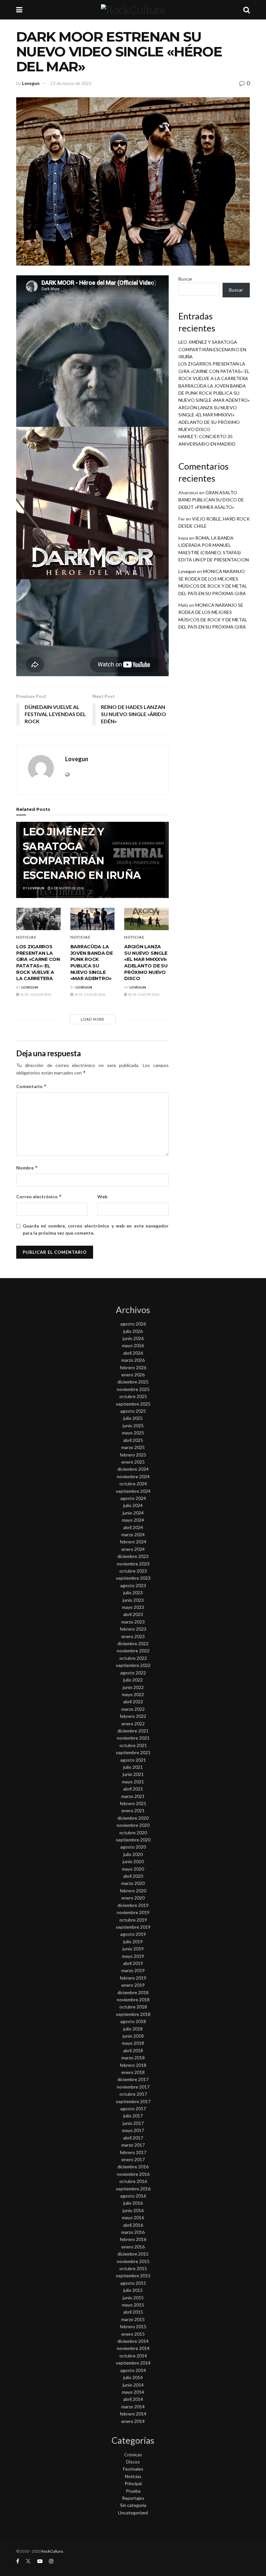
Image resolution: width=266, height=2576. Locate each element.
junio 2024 (133, 1513)
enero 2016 (133, 2247)
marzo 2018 (133, 2058)
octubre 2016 (133, 2181)
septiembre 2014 (133, 2363)
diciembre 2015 (133, 2254)
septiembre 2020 (133, 1840)
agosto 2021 (133, 1760)
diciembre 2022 (133, 1643)
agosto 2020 (133, 1847)
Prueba (133, 2491)
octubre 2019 (133, 1920)
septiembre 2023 (133, 1578)
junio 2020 (133, 1861)
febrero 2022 (133, 1716)
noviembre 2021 (133, 1738)
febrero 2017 (133, 2152)
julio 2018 (133, 2029)
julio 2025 (133, 1418)
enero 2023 (133, 1636)
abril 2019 (133, 1963)
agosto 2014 (133, 2370)
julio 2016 (133, 2203)
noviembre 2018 (133, 2000)
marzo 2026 (133, 1360)
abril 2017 (133, 2138)
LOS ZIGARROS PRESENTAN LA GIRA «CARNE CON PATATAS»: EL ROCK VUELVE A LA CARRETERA (38, 963)
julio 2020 (133, 1854)
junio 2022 (133, 1687)
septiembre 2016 (133, 2189)
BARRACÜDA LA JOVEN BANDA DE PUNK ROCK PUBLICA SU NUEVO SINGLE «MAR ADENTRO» (92, 963)
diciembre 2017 (133, 2079)
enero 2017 (133, 2159)
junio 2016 (133, 2210)
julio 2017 (133, 2116)
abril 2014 (133, 2399)
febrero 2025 (133, 1455)
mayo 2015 (133, 2305)
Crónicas (133, 2455)
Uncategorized (133, 2513)
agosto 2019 (133, 1934)
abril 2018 (133, 2050)
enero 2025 (133, 1462)
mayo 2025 (133, 1433)
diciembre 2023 (133, 1556)
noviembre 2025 (133, 1389)
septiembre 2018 (133, 2014)
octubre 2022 (133, 1658)
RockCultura (52, 2551)
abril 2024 (133, 1527)
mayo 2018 (133, 2043)
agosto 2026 (133, 1324)
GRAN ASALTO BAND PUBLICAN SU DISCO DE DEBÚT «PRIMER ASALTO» (211, 500)
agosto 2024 (133, 1498)
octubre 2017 (133, 2094)
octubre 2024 (133, 1484)
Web (102, 1197)
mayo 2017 (133, 2130)
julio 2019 (133, 1941)
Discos (133, 2462)
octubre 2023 (133, 1571)
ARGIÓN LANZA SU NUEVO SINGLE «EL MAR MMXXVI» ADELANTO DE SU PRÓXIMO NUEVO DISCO (146, 963)
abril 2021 (133, 1789)
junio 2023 (133, 1600)
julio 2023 (133, 1593)
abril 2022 (133, 1701)
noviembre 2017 (133, 2087)
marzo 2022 (133, 1709)
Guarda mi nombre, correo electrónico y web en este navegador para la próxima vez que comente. (96, 1229)
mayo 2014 (133, 2392)
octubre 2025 (133, 1396)
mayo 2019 (133, 1956)
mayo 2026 (133, 1345)
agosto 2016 (133, 2196)
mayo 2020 (133, 1869)
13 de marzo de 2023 (71, 83)
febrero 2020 (133, 1891)
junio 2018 (133, 2036)
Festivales (133, 2469)
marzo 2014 (133, 2407)
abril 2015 (133, 2312)
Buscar (185, 279)
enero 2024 (133, 1549)
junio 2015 (133, 2298)
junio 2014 (133, 2385)
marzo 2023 (133, 1622)
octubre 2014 (133, 2356)
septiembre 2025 (133, 1404)
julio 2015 (133, 2290)
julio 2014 (133, 2377)
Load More (93, 1019)
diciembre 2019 (133, 1905)
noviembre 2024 (133, 1476)
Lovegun (31, 83)
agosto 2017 (133, 2109)
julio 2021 (133, 1767)
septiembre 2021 (133, 1752)
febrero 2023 (133, 1629)
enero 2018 (133, 2072)
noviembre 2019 (133, 1912)
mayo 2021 (133, 1782)
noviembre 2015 (133, 2261)
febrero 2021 (133, 1803)
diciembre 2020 (133, 1818)
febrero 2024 (133, 1542)
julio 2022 (133, 1680)
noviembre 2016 (133, 2174)
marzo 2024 (133, 1534)
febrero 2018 (133, 2065)
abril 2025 (133, 1440)
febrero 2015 (133, 2326)
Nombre (27, 1168)
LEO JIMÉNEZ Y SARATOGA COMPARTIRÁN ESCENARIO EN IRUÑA (212, 349)
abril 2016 (133, 2225)
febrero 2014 (133, 2414)
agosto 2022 (133, 1673)
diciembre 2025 (133, 1382)
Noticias (26, 937)
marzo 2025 (133, 1447)
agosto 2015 (133, 2283)
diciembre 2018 (133, 1992)
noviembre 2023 (133, 1564)
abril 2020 (133, 1876)
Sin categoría (133, 2505)
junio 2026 (133, 1338)
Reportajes (133, 2498)
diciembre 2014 (133, 2341)
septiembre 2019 (133, 1927)
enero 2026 (133, 1375)
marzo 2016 (133, 2232)
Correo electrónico (39, 1197)
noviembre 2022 (133, 1651)
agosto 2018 (133, 2021)
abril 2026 (133, 1353)
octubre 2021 (133, 1745)
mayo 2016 (133, 2217)
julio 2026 (133, 1331)
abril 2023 (133, 1614)
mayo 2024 (133, 1520)
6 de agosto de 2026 (67, 888)
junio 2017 (133, 2123)
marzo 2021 (133, 1796)
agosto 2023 (133, 1585)
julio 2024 (133, 1505)
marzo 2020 (133, 1883)
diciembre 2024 (133, 1469)
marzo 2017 (133, 2145)
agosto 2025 (133, 1411)
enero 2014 (133, 2421)
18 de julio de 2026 (35, 994)
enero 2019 (133, 1985)
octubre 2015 (133, 2268)
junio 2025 (133, 1426)
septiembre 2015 (133, 2276)
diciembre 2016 (133, 2167)
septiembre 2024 (133, 1491)
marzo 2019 (133, 1970)
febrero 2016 (133, 2239)
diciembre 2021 (133, 1731)
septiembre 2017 (133, 2101)
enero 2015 (133, 2334)
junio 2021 (133, 1774)
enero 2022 (133, 1724)
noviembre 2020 (133, 1825)
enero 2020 (133, 1898)
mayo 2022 (133, 1694)
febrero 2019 (133, 1978)
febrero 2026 (133, 1367)
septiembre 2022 (133, 1665)
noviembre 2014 (133, 2348)
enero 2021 (133, 1810)
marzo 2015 (133, 2319)
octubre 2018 (133, 2007)
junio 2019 (133, 1949)
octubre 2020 (133, 1833)
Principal (133, 2483)
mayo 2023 (133, 1607)
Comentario (31, 1086)
